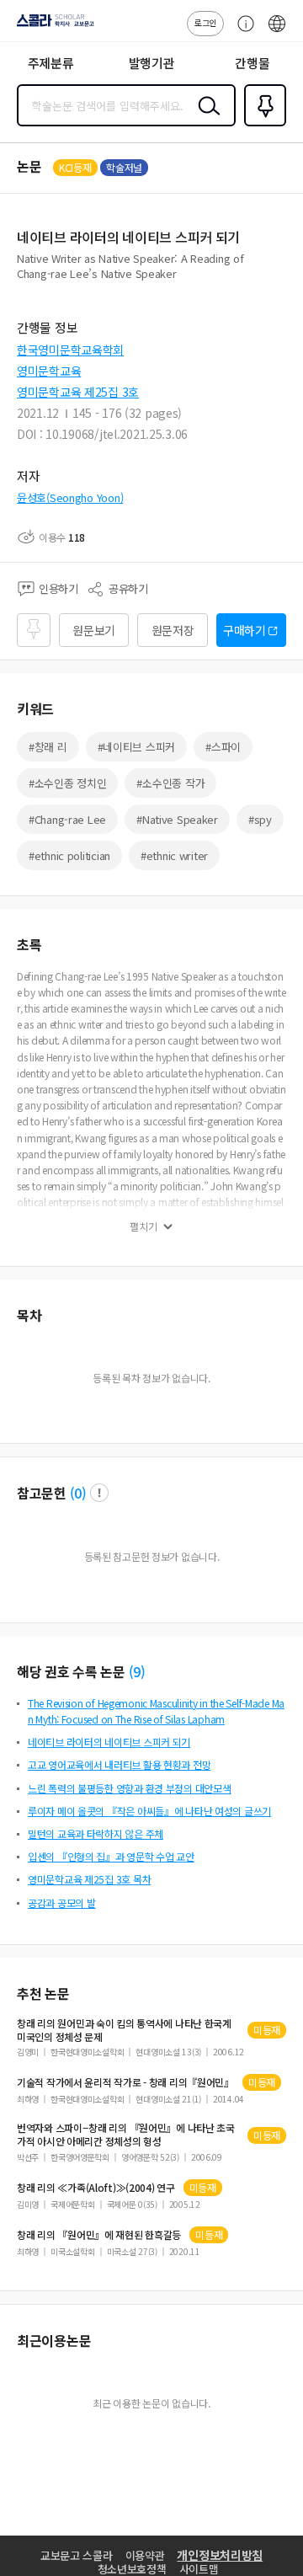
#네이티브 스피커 (136, 747)
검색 (205, 119)
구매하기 (245, 630)
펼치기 (144, 1227)
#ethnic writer (174, 855)
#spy (260, 819)
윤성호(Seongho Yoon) (70, 497)
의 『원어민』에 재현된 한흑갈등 (99, 2235)
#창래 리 (48, 747)
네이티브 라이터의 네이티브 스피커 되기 (109, 1742)
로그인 (205, 22)
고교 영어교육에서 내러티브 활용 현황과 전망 (119, 1764)
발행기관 (152, 63)
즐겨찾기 (262, 125)
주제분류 (51, 63)
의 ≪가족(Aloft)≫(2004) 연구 (96, 2188)
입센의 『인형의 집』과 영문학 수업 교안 (111, 1856)
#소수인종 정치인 (67, 783)
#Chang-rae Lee (67, 819)
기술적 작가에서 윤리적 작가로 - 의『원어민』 (125, 2082)
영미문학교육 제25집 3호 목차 (89, 1879)
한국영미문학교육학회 (70, 350)
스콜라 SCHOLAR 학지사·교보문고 (52, 26)
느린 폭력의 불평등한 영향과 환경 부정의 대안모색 (129, 1788)
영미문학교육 (49, 371)
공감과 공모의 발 (61, 1903)
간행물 (252, 63)
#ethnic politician (69, 855)
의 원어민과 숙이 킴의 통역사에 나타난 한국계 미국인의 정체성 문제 (124, 2030)
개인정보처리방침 (220, 2555)
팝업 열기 (99, 1493)
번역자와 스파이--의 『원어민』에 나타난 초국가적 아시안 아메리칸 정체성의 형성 (126, 2135)
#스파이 (223, 747)
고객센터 (242, 32)
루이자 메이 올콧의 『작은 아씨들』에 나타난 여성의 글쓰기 (149, 1811)
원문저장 (173, 630)
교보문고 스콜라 (77, 2555)
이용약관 (145, 2555)
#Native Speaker (177, 819)
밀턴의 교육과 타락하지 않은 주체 (96, 1833)
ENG (277, 32)
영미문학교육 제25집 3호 (78, 392)
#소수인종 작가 (170, 783)
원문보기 (94, 630)
